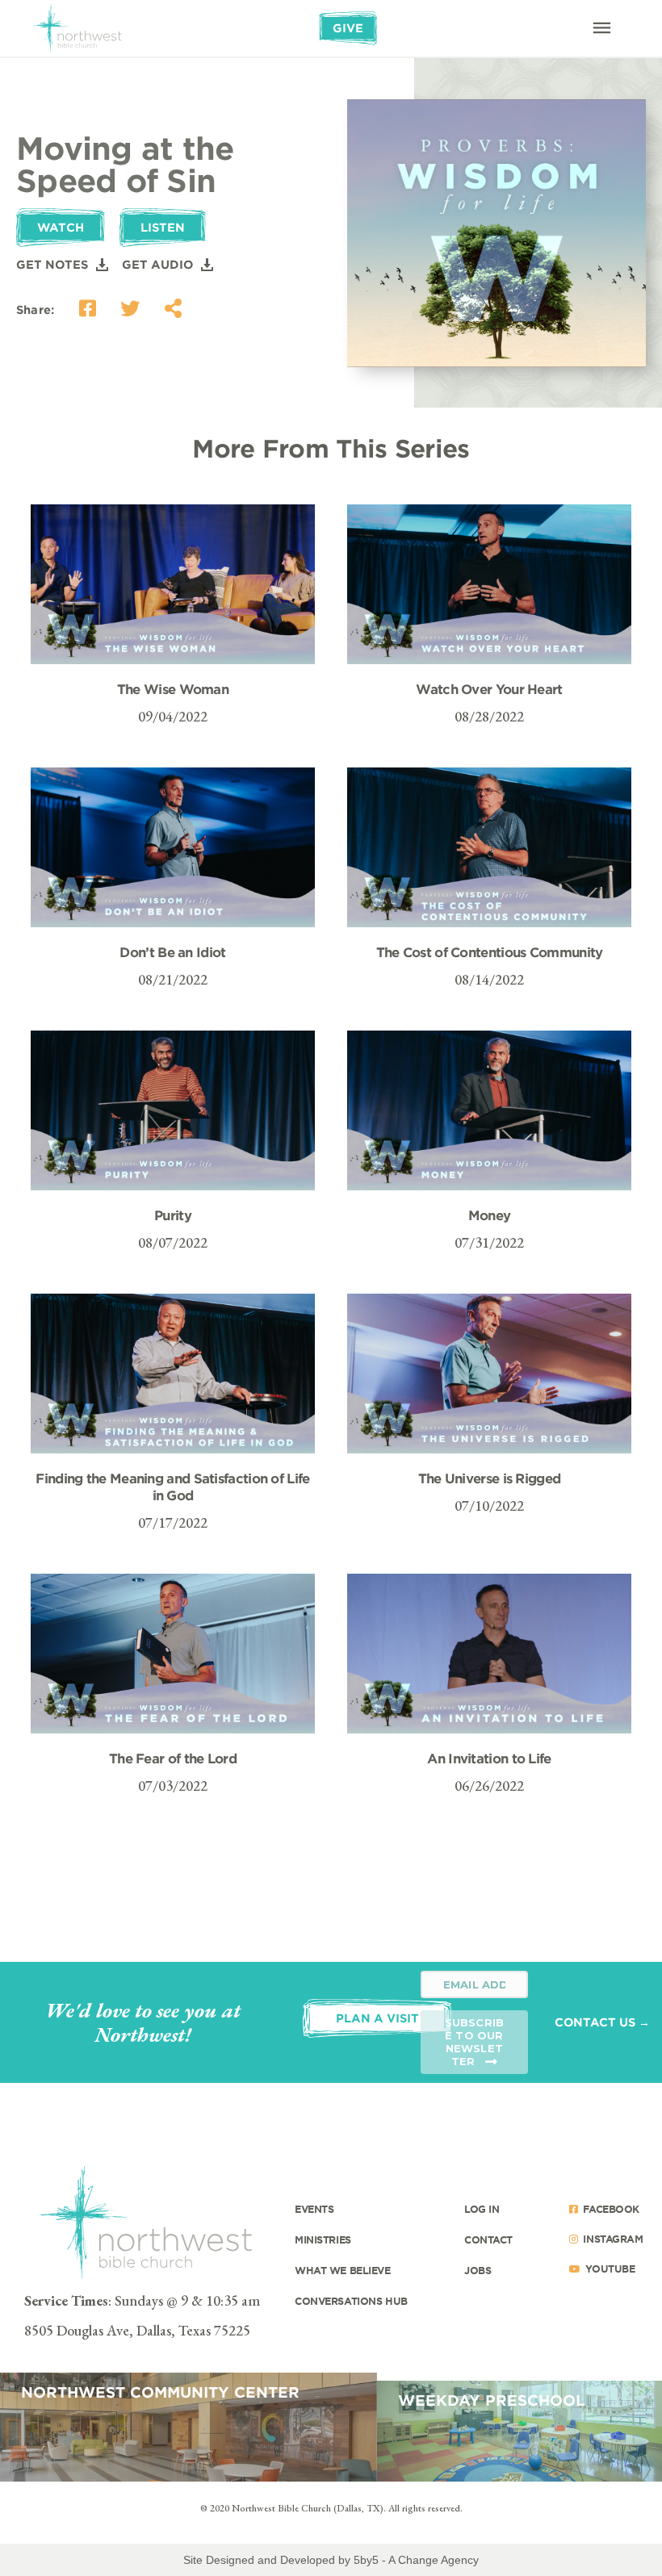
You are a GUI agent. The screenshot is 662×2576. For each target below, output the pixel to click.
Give (348, 28)
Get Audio (157, 264)
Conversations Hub (351, 2301)
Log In (482, 2209)
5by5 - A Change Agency (416, 2560)
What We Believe (343, 2270)
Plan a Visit (377, 2018)
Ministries (323, 2239)
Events (314, 2209)
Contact (488, 2239)
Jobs (478, 2270)
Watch (61, 227)
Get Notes (52, 264)
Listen (163, 227)
